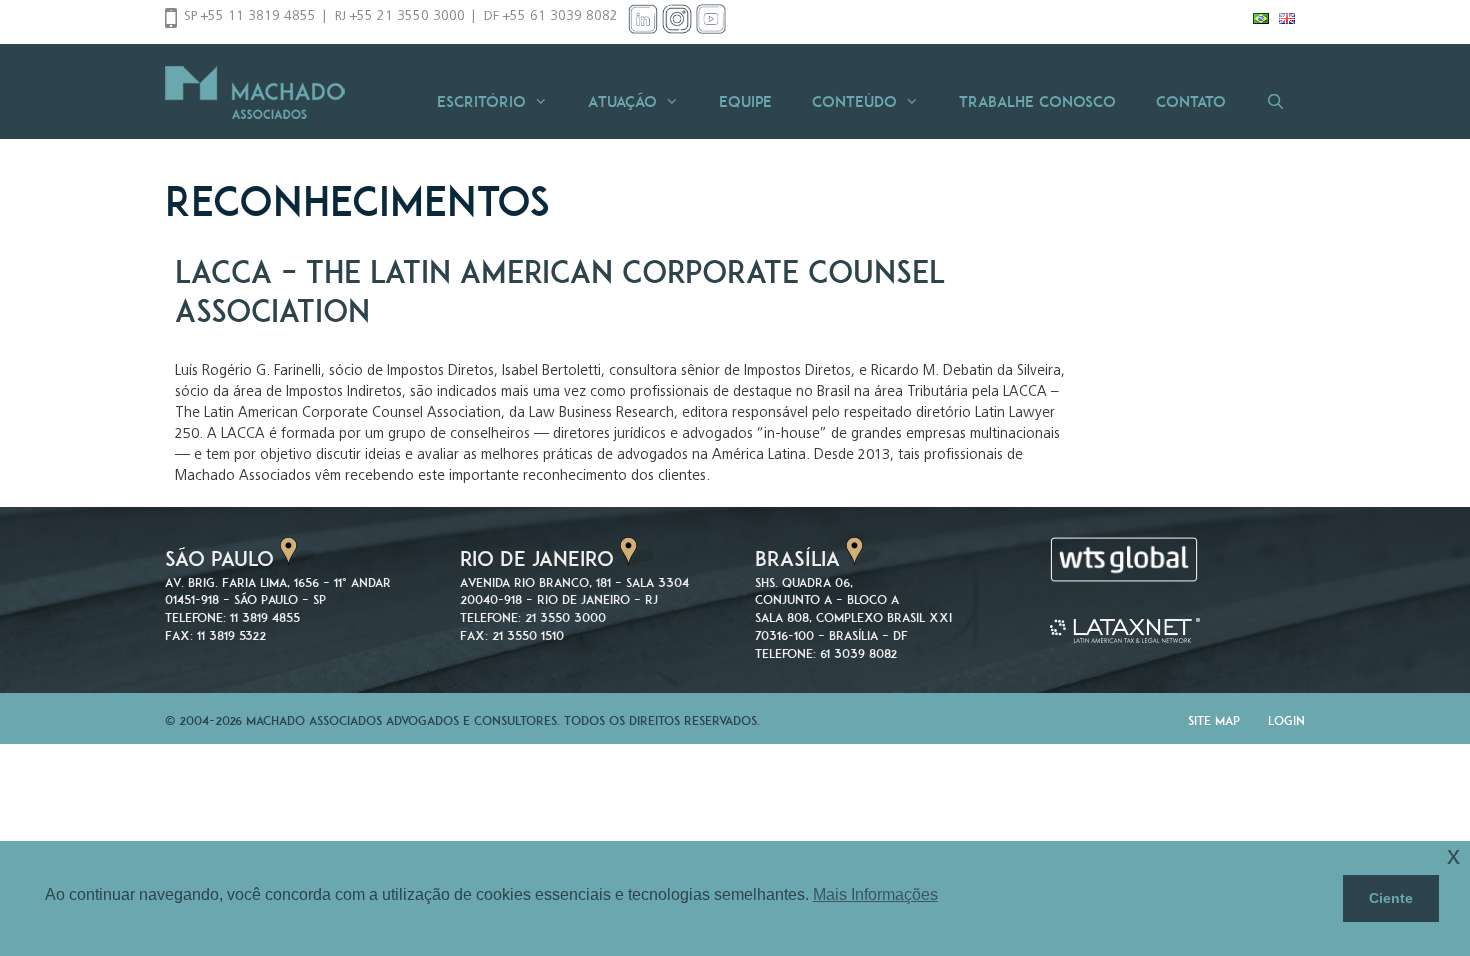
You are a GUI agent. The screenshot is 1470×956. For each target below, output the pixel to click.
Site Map (1214, 720)
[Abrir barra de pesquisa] (1275, 101)
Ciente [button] (1391, 898)
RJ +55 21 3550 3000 (400, 17)
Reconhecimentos (357, 201)
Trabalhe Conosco (1037, 101)
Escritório (481, 101)
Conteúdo (854, 101)
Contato (1191, 101)
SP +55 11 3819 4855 (250, 17)
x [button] (1453, 855)
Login (1286, 720)
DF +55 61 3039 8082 (551, 17)
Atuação (622, 101)
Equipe (745, 101)
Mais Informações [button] (875, 894)
